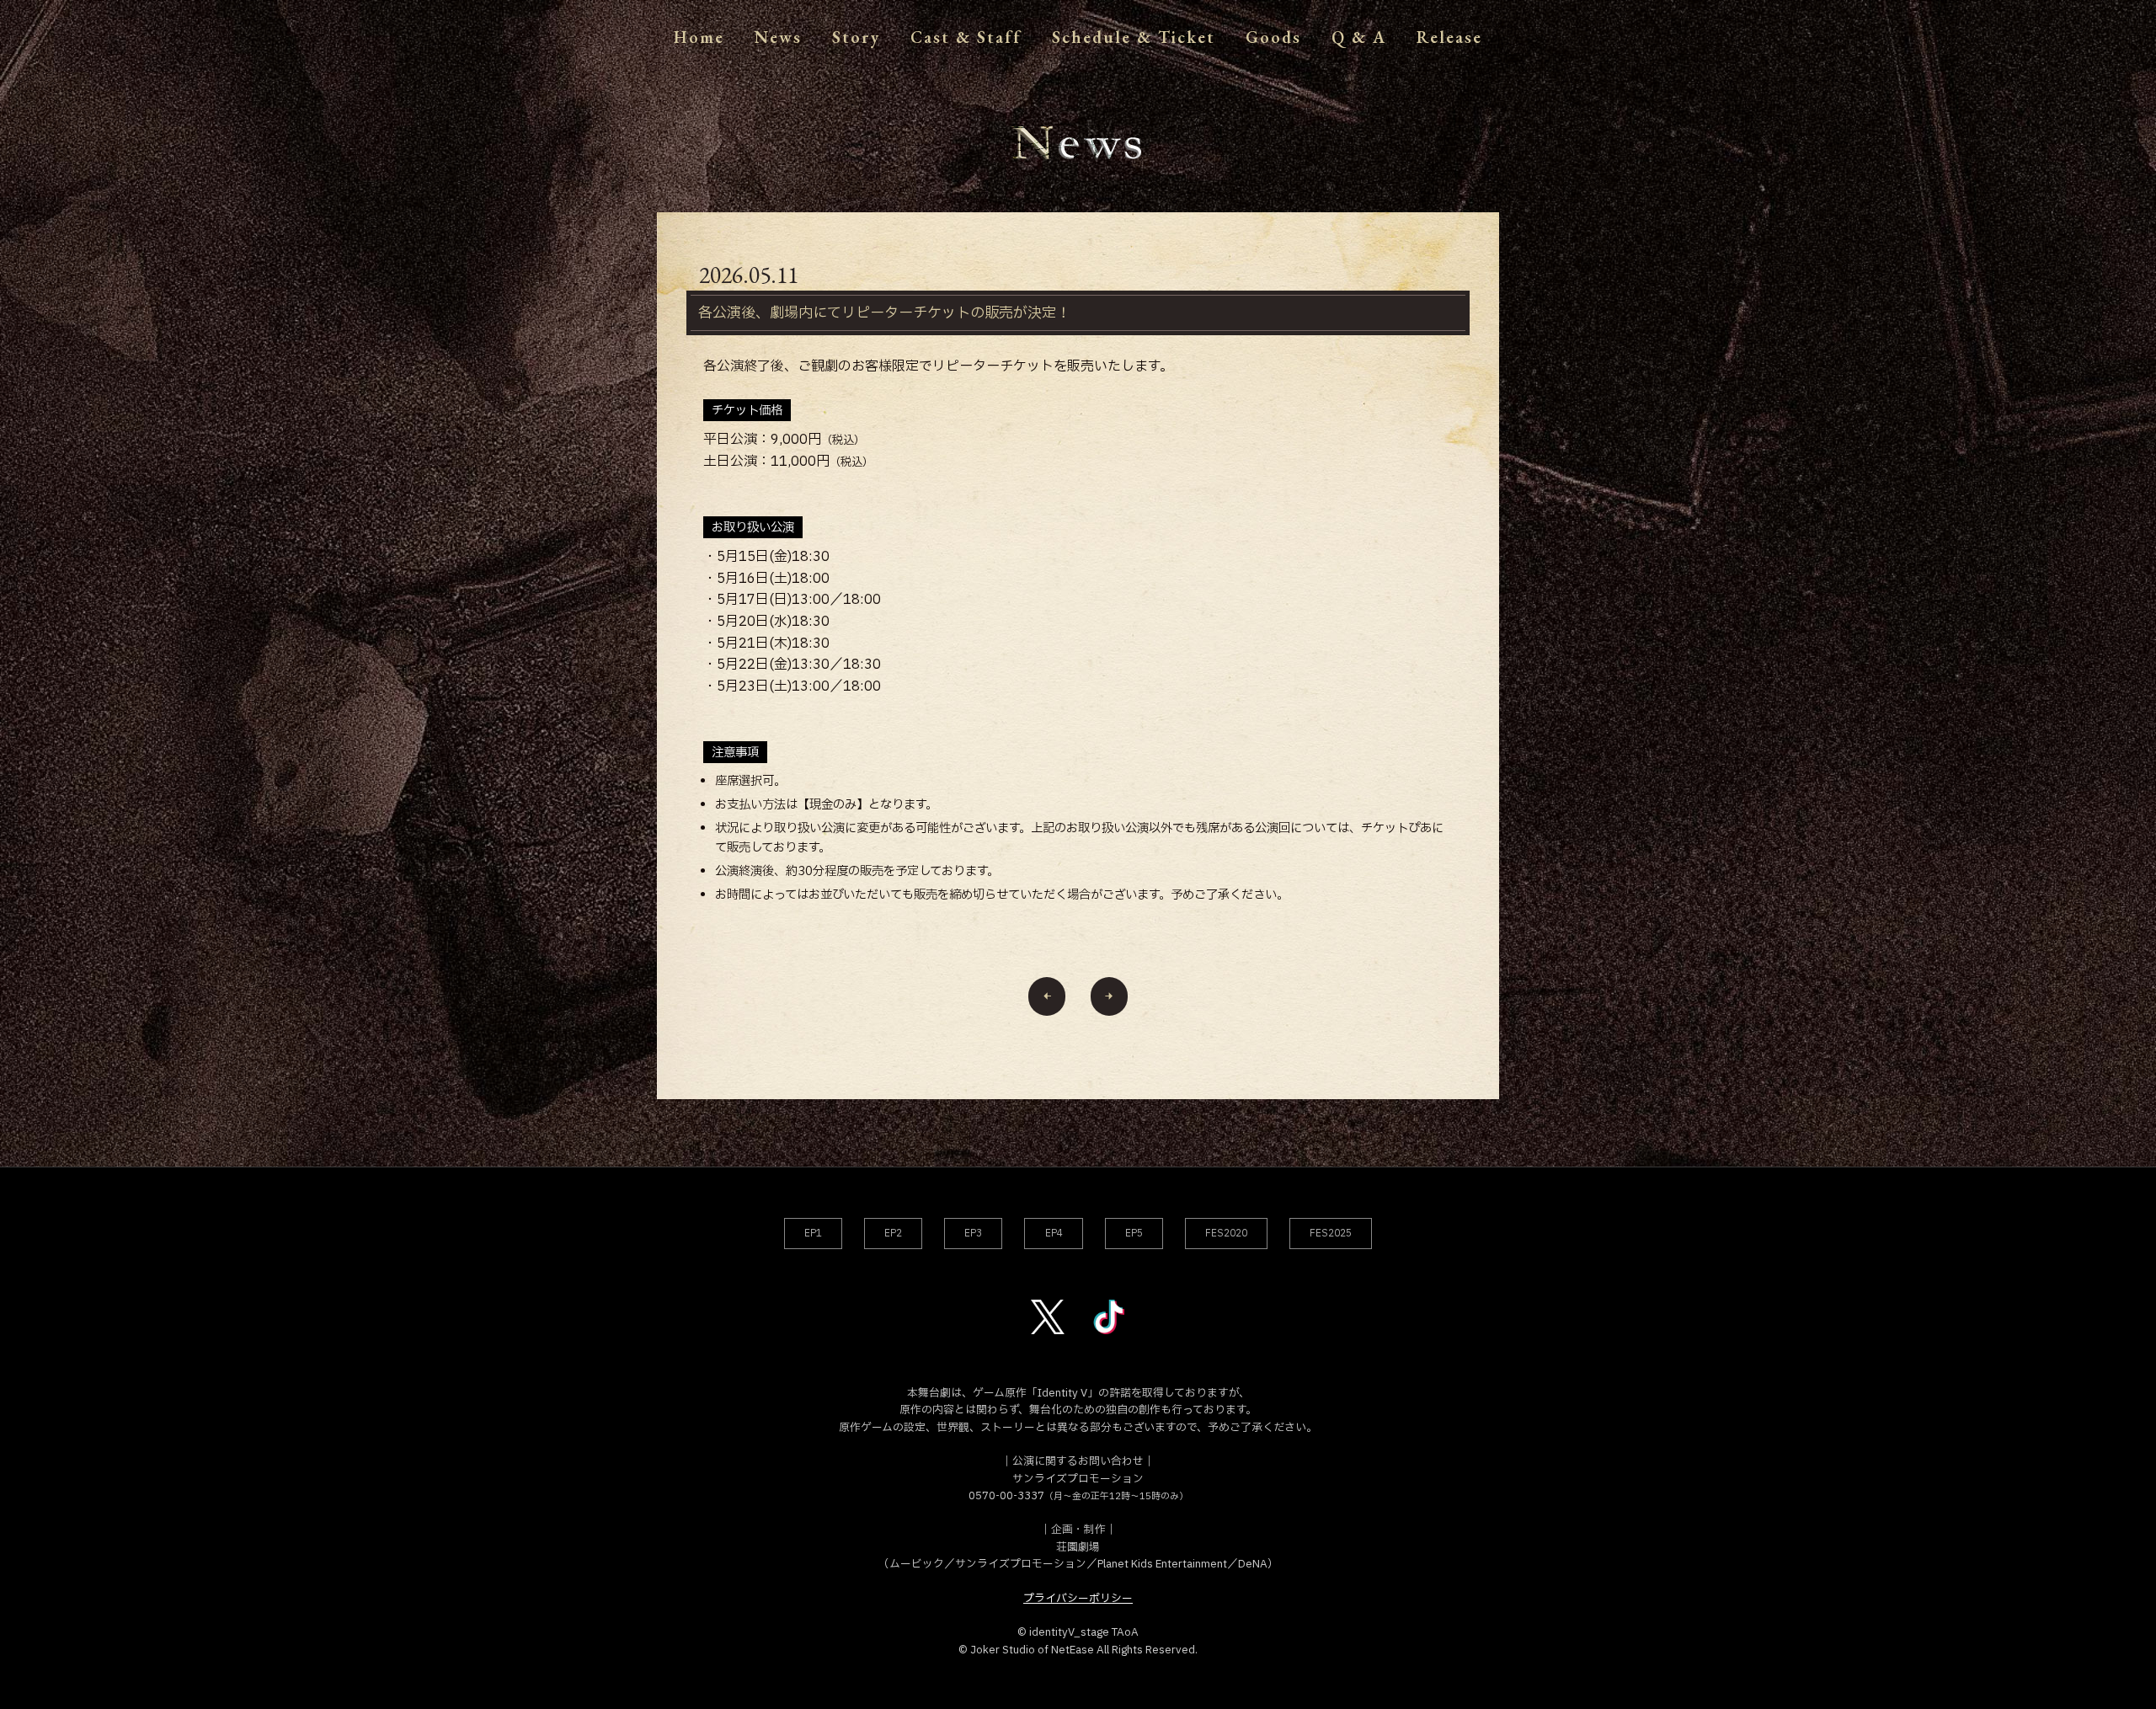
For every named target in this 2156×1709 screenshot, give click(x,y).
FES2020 (1226, 1234)
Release (1449, 37)
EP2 (893, 1234)
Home (699, 37)
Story (856, 37)
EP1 (813, 1234)
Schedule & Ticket (1134, 37)
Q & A (1359, 37)
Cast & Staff (966, 37)
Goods (1273, 37)
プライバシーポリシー (1078, 1599)
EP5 (1134, 1234)
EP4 (1054, 1234)
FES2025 (1331, 1234)
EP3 (973, 1234)
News (778, 37)
